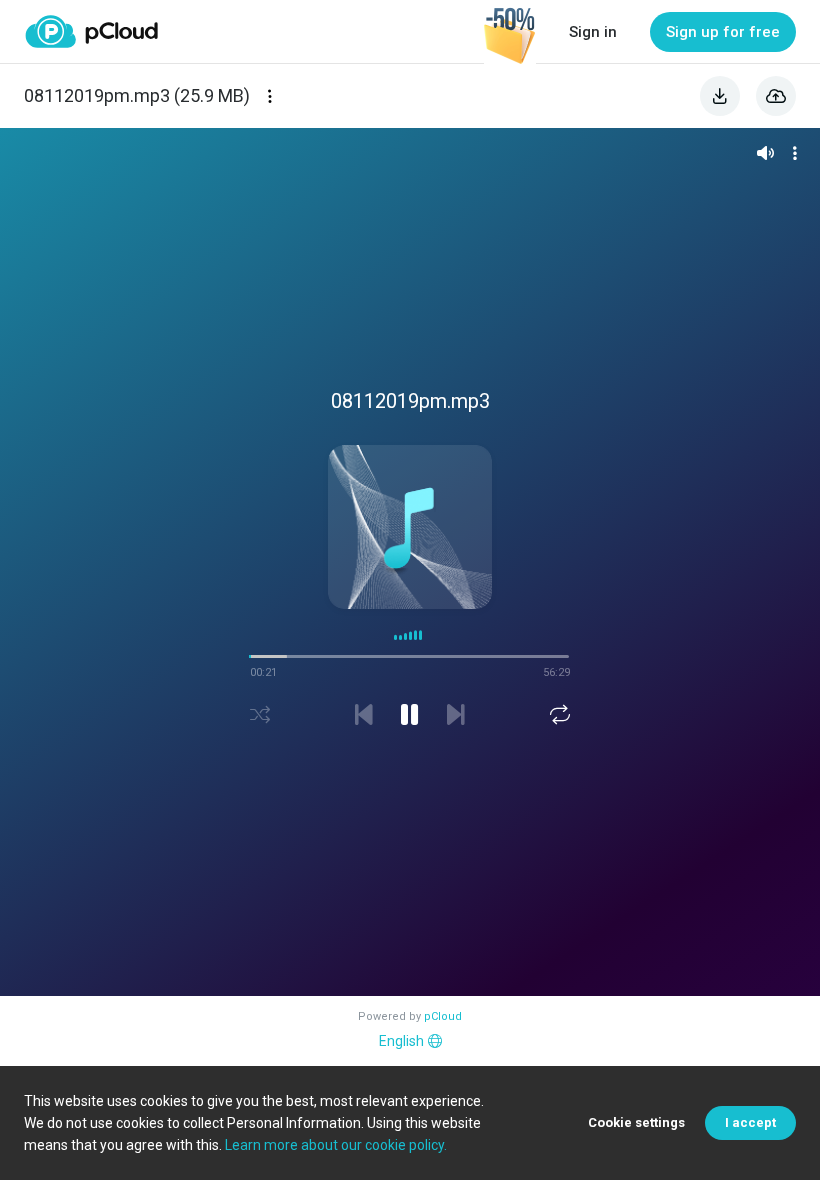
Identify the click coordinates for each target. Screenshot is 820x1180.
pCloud (443, 1016)
